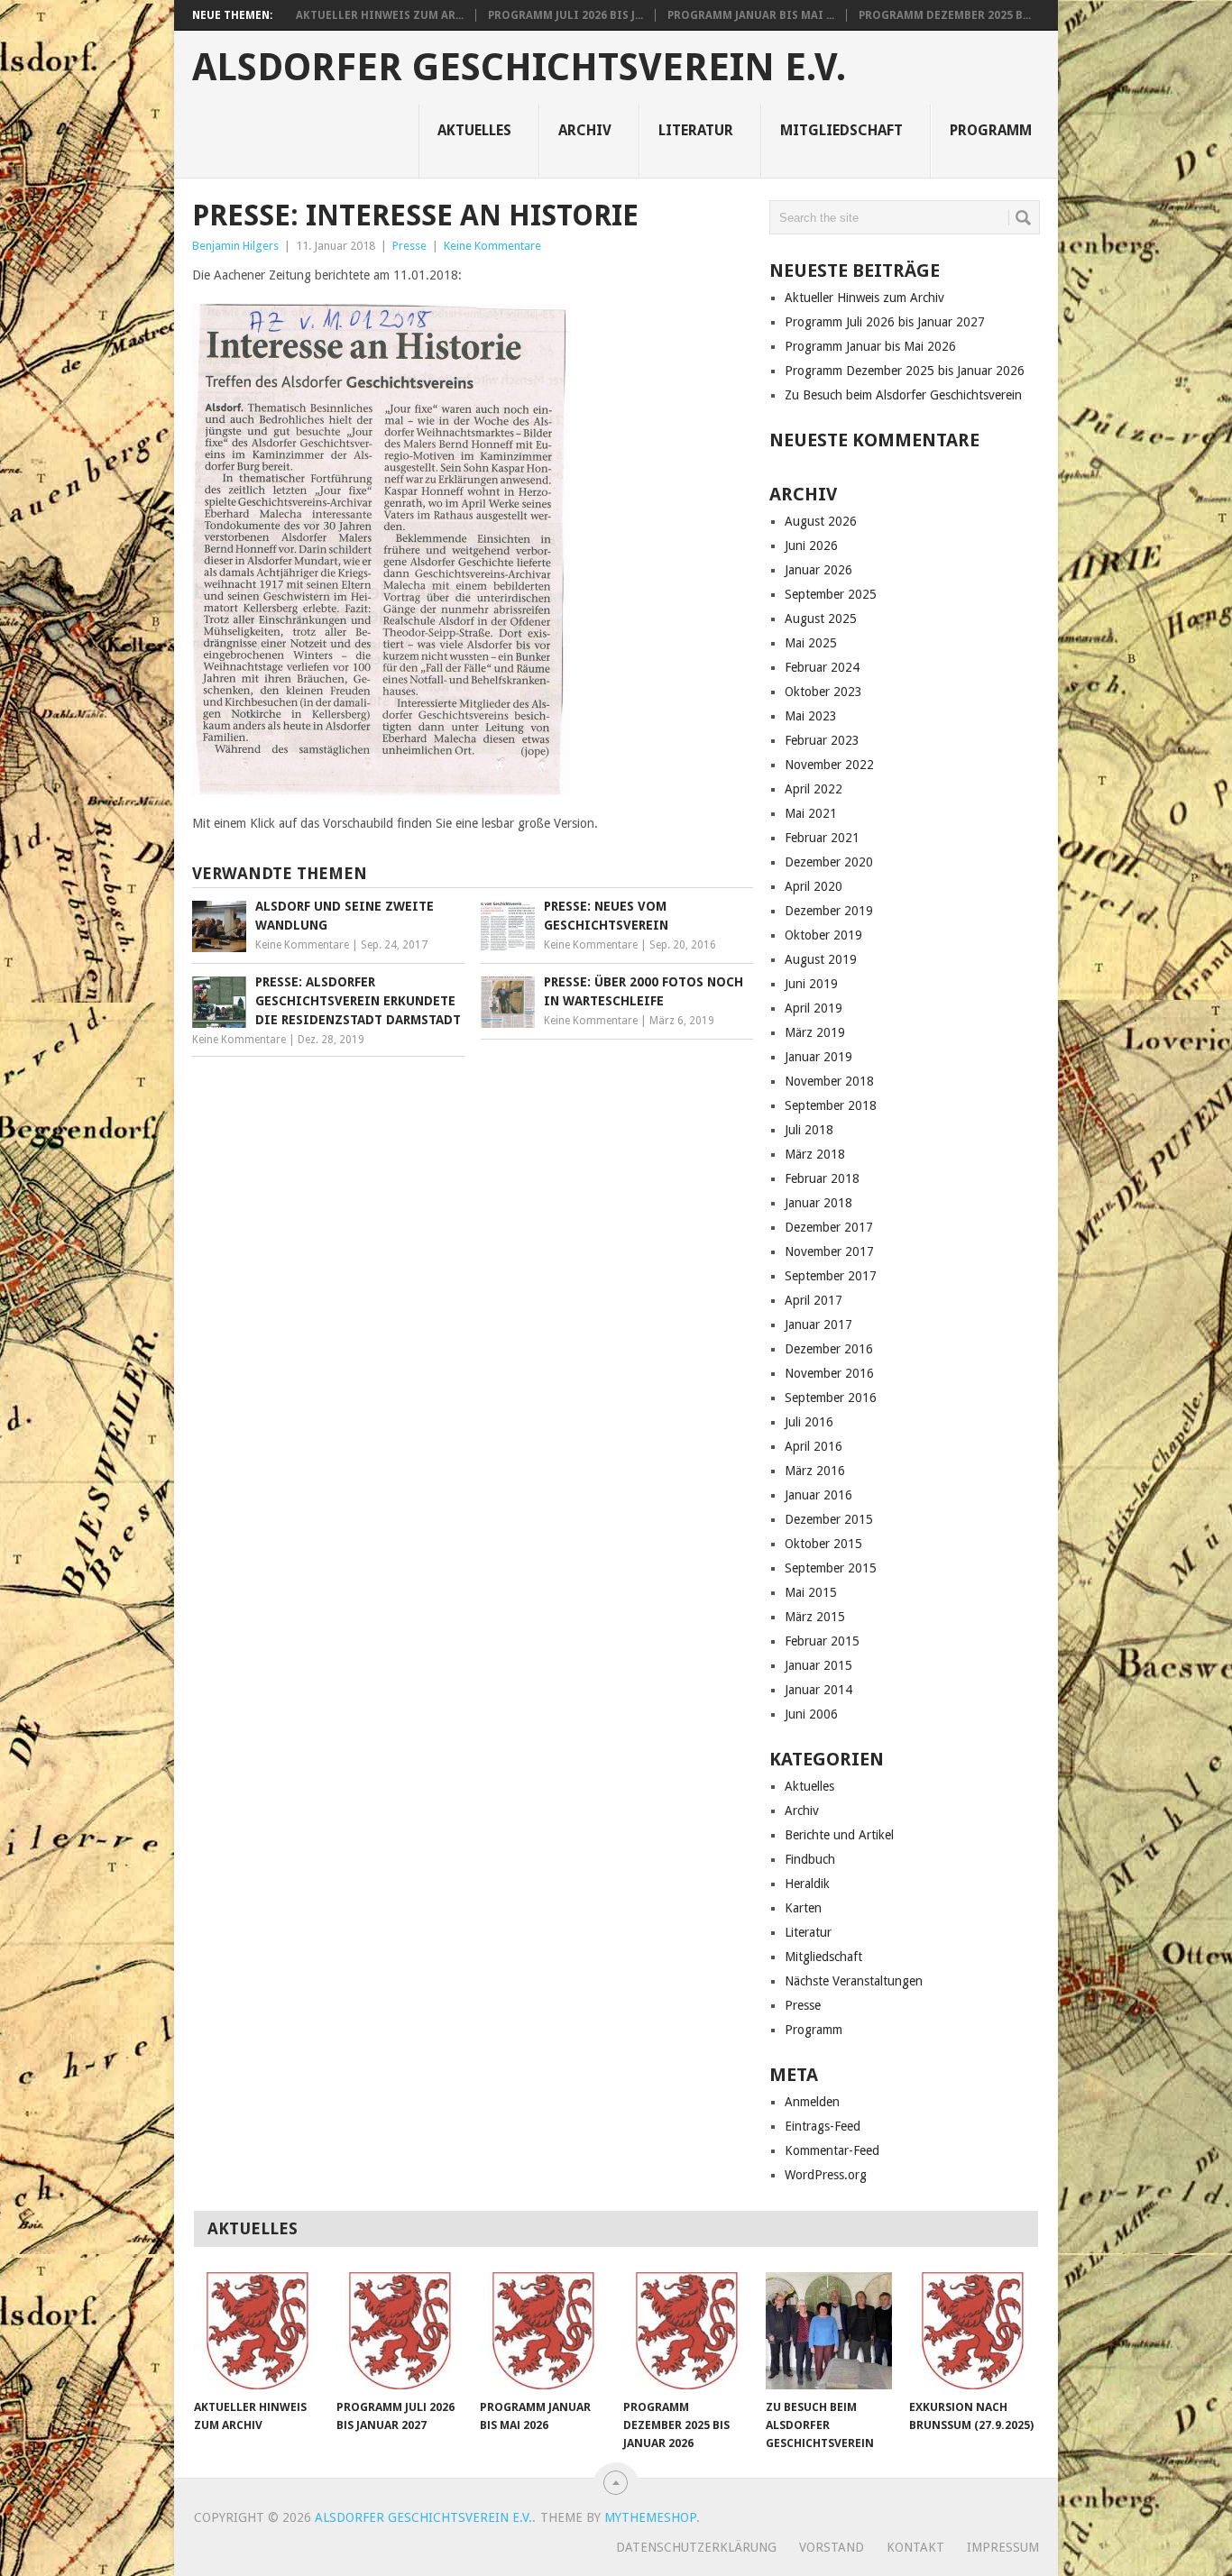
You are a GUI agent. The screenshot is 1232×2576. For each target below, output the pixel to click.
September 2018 (831, 1105)
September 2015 (831, 1568)
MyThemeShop (650, 2517)
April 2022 (814, 789)
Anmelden (812, 2102)
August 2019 (821, 959)
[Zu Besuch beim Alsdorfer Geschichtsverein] (829, 2331)
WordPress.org (826, 2175)
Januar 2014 (818, 1690)
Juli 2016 (809, 1422)
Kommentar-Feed (832, 2150)
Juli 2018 (809, 1130)
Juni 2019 (811, 984)
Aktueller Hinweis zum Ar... (380, 15)
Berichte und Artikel (839, 1835)
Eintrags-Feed (823, 2126)
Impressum (1003, 2547)
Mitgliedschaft (841, 130)
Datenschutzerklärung (696, 2547)
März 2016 (815, 1471)
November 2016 (829, 1373)
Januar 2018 (818, 1203)
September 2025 (831, 594)
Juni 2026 (811, 545)
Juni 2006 (811, 1714)
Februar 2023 (822, 740)
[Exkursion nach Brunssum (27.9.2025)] (972, 2331)
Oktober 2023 (823, 692)
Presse (409, 246)
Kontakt (915, 2547)
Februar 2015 (822, 1641)
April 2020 (814, 886)
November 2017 (829, 1251)
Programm (991, 130)
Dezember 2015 (829, 1519)
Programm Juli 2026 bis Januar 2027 (885, 322)
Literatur (696, 130)
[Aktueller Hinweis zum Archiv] (257, 2331)
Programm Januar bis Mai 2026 (870, 346)
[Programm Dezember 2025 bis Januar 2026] (686, 2331)
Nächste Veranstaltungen (854, 1981)
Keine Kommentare (492, 246)
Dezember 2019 (829, 911)
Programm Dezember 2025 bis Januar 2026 (905, 371)
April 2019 (814, 1008)
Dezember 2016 (829, 1349)
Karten (803, 1908)
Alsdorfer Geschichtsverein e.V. (519, 68)
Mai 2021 (811, 813)
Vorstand (832, 2547)
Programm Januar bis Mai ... (751, 15)
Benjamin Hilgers (235, 246)
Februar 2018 (822, 1178)
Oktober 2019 (823, 935)
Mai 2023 (811, 716)
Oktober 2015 (823, 1544)
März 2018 (815, 1154)
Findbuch (810, 1859)
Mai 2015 (811, 1592)
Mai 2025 (811, 643)
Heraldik (807, 1884)
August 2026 (821, 521)
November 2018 (829, 1081)
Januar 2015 (818, 1665)
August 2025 (821, 619)
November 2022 (829, 765)
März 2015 (815, 1617)
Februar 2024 (822, 667)
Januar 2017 (818, 1325)
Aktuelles (474, 130)
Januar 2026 (818, 570)
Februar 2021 (822, 838)
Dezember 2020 (829, 862)
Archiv (585, 130)
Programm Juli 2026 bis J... (565, 15)
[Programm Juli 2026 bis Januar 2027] (400, 2331)
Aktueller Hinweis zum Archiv (864, 298)
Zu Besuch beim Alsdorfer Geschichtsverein (903, 395)
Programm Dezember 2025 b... (945, 15)
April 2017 (814, 1300)
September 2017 (831, 1276)
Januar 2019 (818, 1057)
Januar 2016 (818, 1495)
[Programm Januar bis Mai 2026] (543, 2331)
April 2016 (814, 1446)
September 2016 (831, 1398)
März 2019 (815, 1032)
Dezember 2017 (829, 1227)
